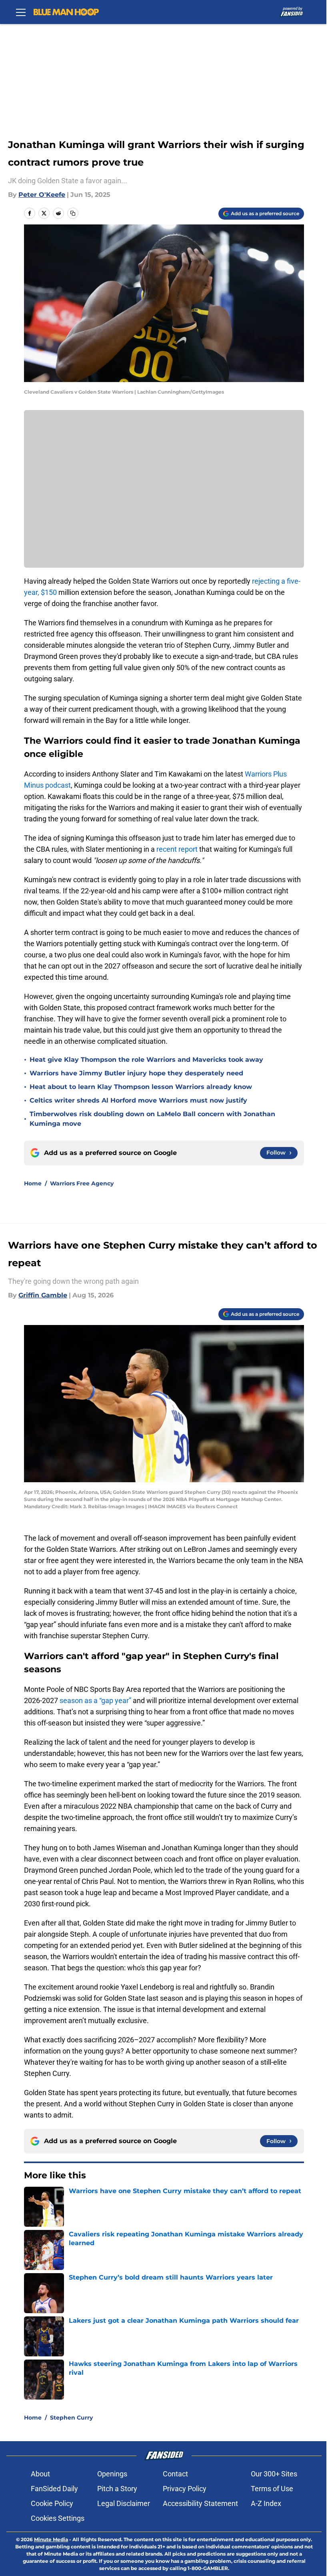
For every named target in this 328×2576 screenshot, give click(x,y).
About (40, 2474)
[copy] (73, 213)
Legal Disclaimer (124, 2503)
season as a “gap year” (96, 1700)
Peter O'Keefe (42, 195)
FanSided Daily (54, 2489)
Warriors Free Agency (82, 1183)
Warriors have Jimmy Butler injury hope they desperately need (136, 1073)
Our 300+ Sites (274, 2474)
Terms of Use (272, 2489)
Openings (112, 2474)
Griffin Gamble (43, 1295)
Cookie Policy (52, 2503)
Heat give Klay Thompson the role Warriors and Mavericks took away (146, 1060)
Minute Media (51, 2539)
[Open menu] (21, 12)
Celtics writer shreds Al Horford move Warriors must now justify (138, 1100)
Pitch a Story (117, 2489)
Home (33, 1183)
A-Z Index (266, 2503)
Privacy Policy (185, 2489)
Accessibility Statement (200, 2503)
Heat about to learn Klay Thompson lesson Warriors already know (141, 1087)
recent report (178, 849)
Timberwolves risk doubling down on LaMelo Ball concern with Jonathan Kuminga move (152, 1119)
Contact (175, 2474)
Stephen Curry (71, 2418)
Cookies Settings (58, 2518)
